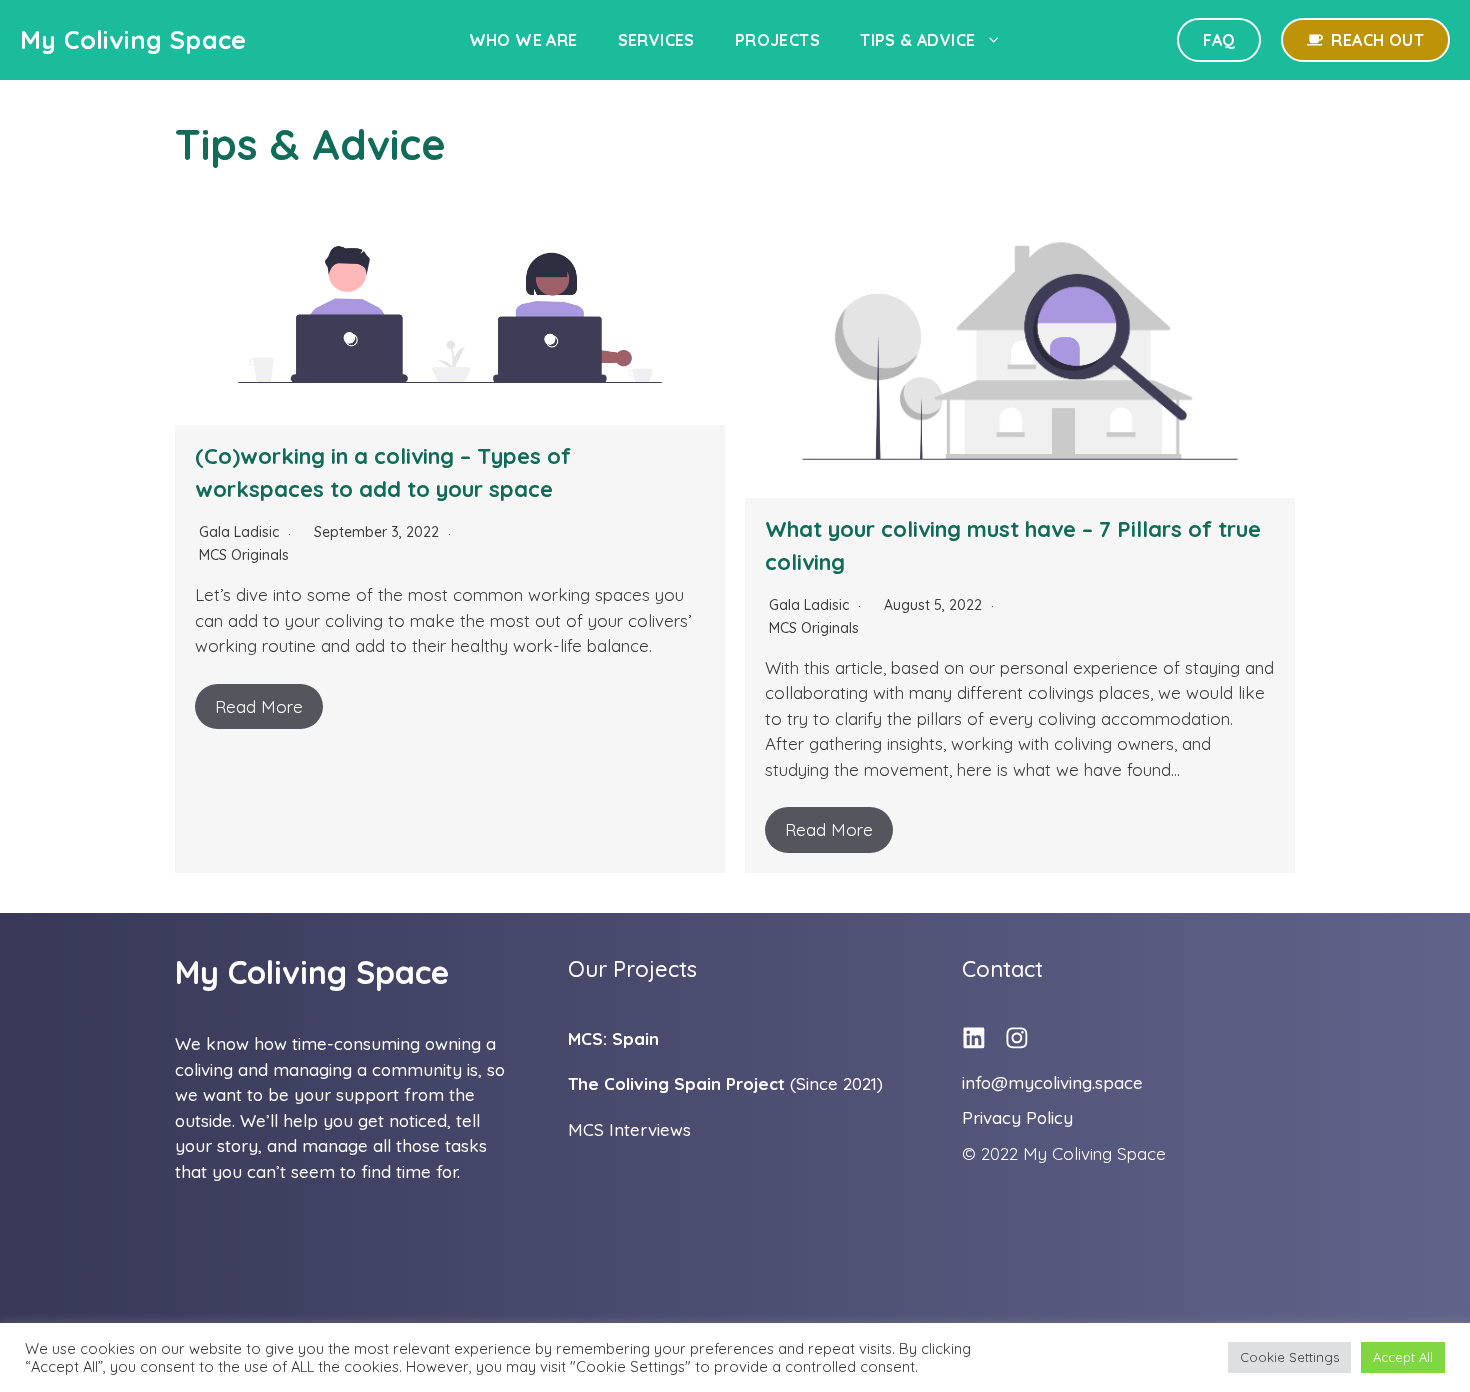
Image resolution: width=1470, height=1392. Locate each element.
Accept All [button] (1403, 1357)
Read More (259, 706)
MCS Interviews (629, 1129)
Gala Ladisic (239, 532)
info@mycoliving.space (1052, 1082)
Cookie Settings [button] (1289, 1357)
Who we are (523, 40)
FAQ (1219, 40)
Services (656, 40)
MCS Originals (244, 555)
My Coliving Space (133, 39)
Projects (777, 40)
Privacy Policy (1017, 1117)
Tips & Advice (917, 40)
